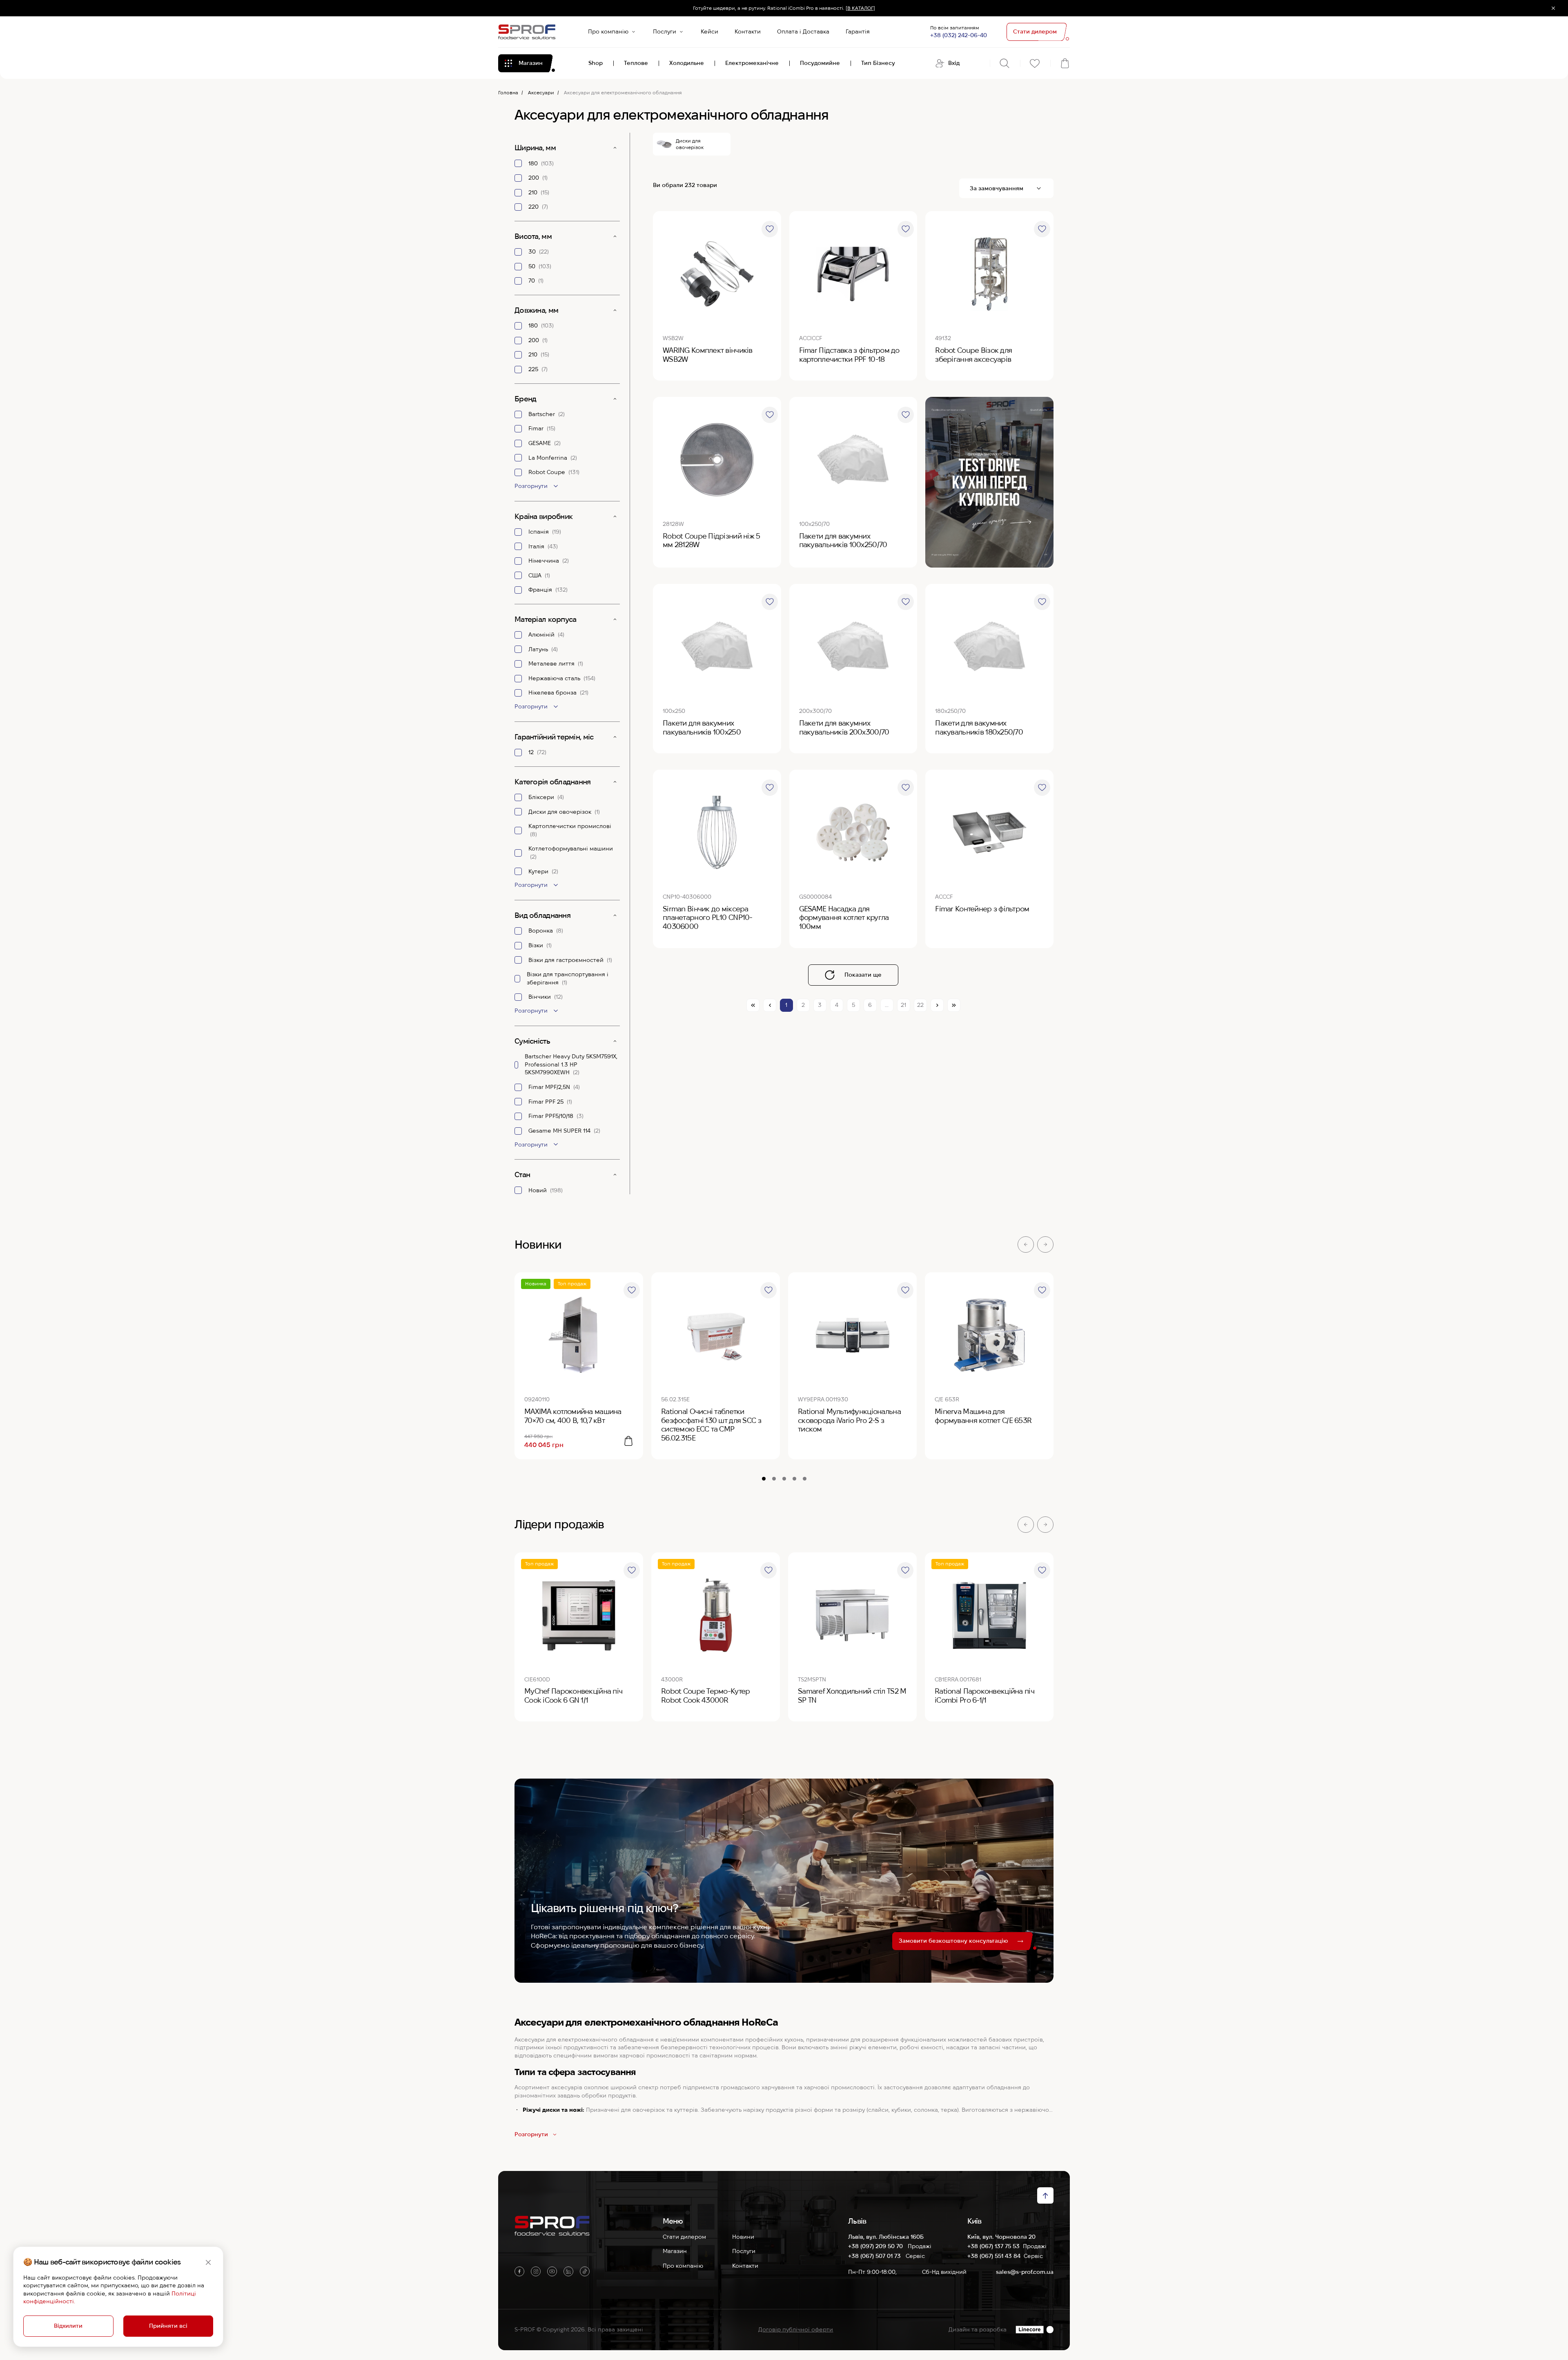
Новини (743, 2237)
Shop (596, 63)
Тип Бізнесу (878, 63)
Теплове (636, 63)
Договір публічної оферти (796, 2329)
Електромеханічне (752, 63)
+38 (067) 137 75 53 (993, 2246)
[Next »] (937, 1005)
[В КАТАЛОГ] (860, 8)
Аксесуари (541, 92)
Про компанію (608, 31)
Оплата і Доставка (803, 31)
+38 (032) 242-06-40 (959, 35)
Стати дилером (684, 2237)
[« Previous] (770, 1005)
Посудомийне (820, 63)
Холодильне (687, 63)
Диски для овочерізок (690, 144)
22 (920, 1005)
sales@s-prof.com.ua (1025, 2272)
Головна (508, 92)
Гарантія (858, 31)
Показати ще (863, 975)
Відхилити (68, 2326)
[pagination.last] (954, 1005)
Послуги (665, 31)
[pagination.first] (753, 1005)
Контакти (748, 31)
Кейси (709, 31)
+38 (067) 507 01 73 (875, 2256)
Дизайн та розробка (978, 2329)
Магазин (675, 2251)
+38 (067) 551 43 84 (994, 2256)
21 (903, 1005)
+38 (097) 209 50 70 (876, 2246)
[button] (1026, 1245)
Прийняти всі (168, 2326)
